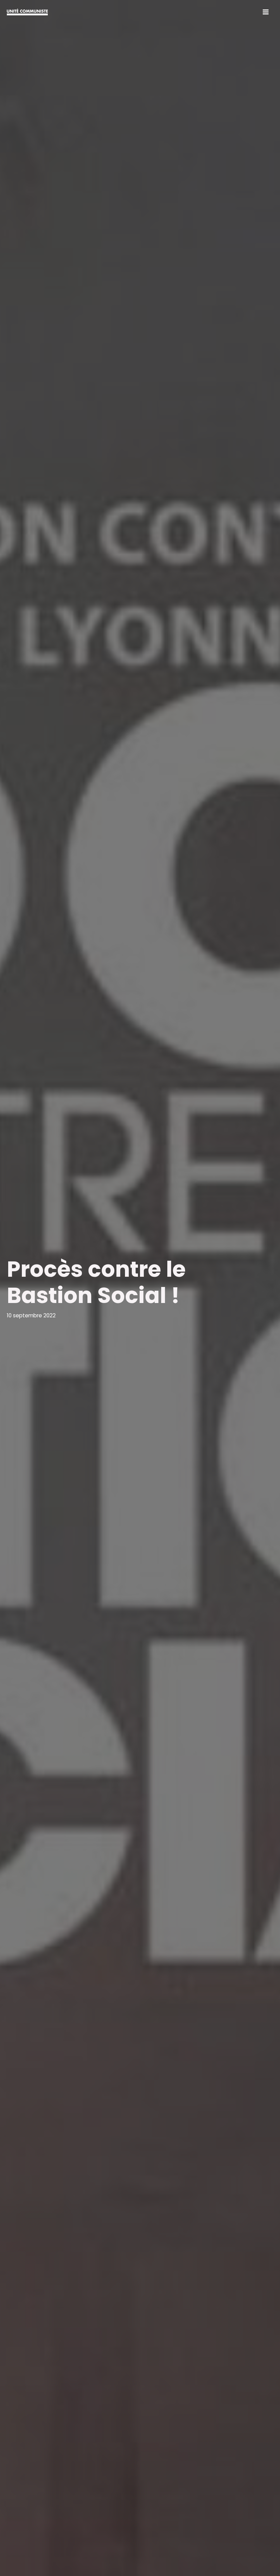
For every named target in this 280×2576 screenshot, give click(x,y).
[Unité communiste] (27, 12)
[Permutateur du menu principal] (266, 12)
